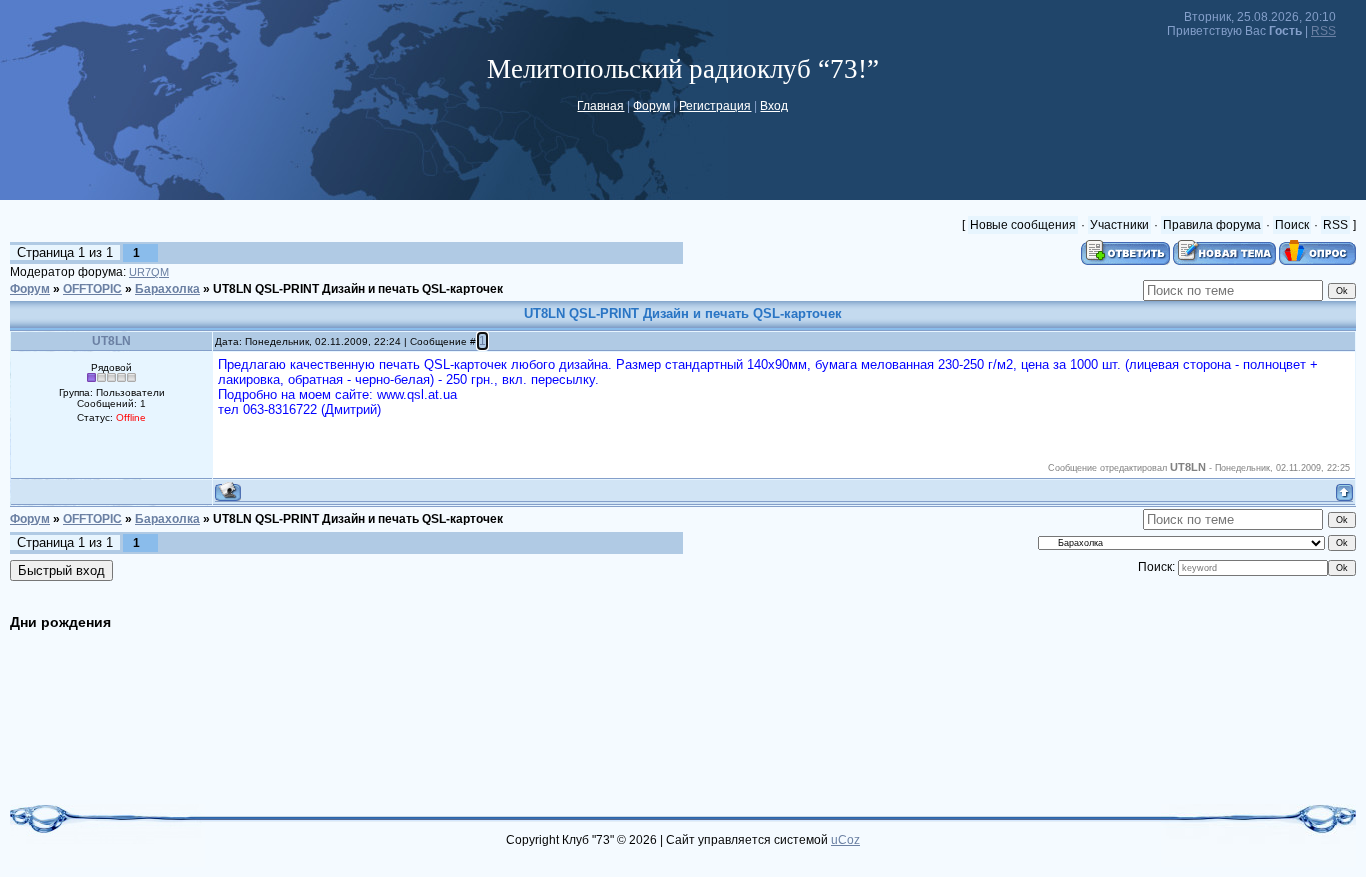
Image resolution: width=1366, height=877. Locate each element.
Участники (1119, 225)
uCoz (845, 840)
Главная (600, 106)
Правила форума (1212, 225)
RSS (1323, 31)
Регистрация (715, 106)
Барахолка (167, 289)
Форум (651, 106)
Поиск (1292, 225)
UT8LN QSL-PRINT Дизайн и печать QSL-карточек (358, 289)
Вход (774, 106)
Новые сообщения (1023, 225)
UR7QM (149, 272)
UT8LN (111, 341)
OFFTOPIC (92, 289)
